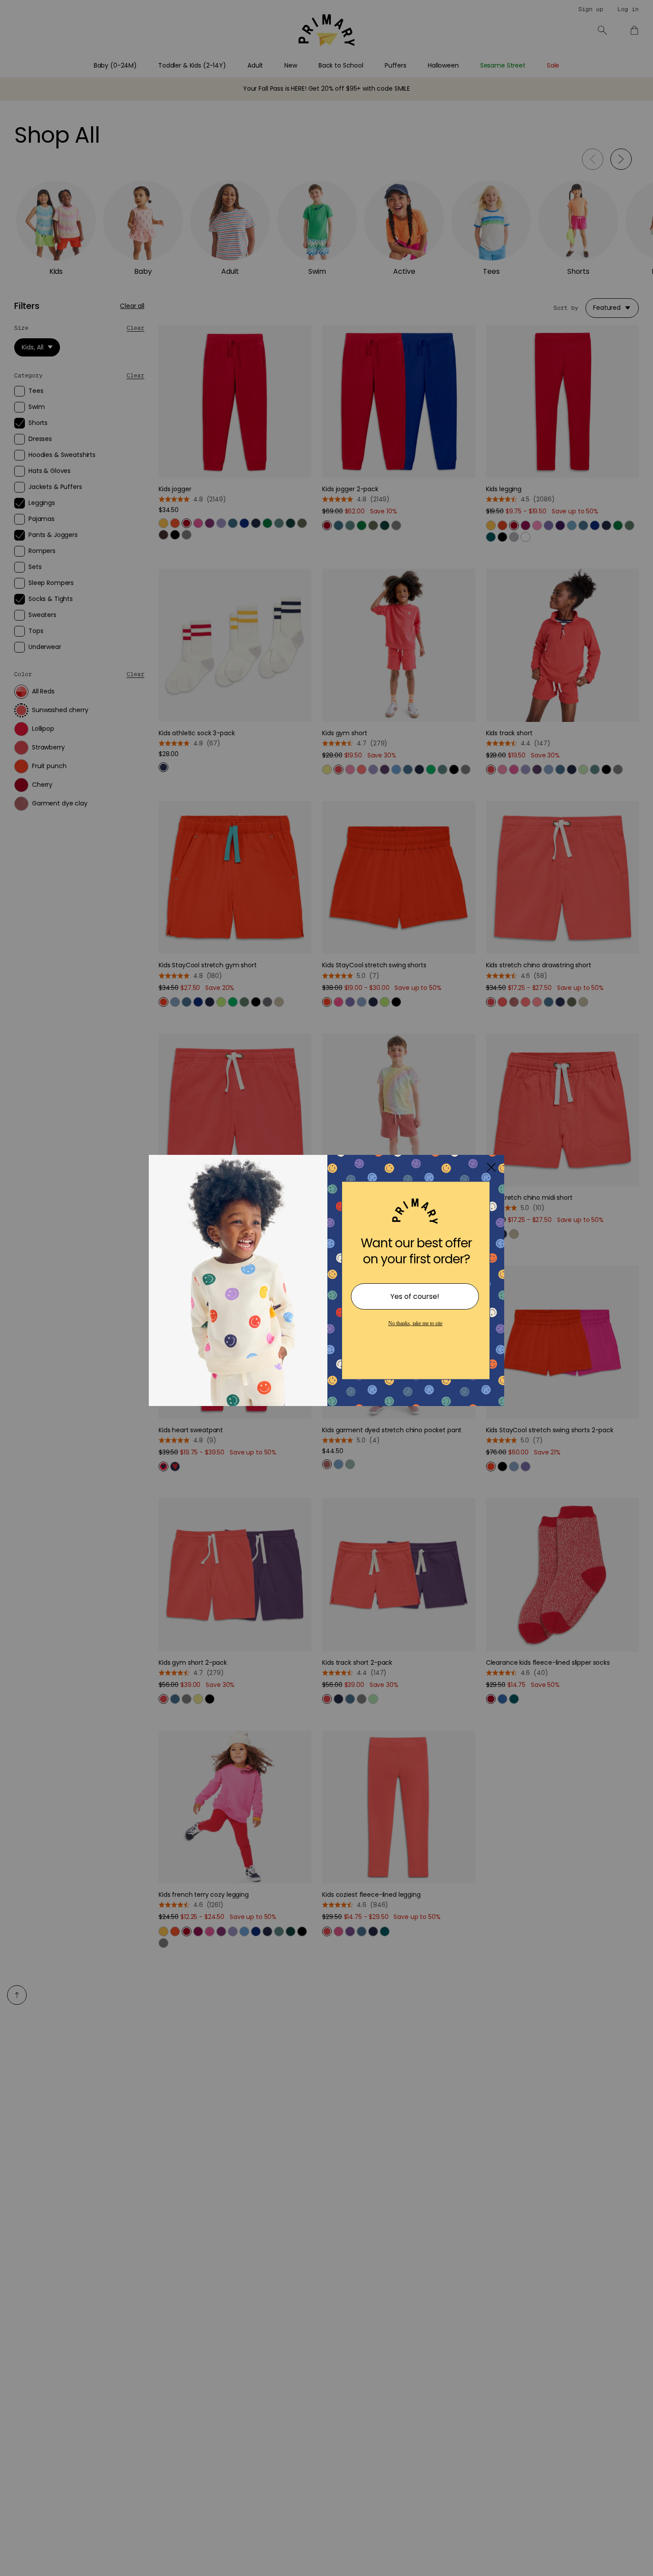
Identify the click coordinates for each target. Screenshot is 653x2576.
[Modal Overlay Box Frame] (326, 1288)
